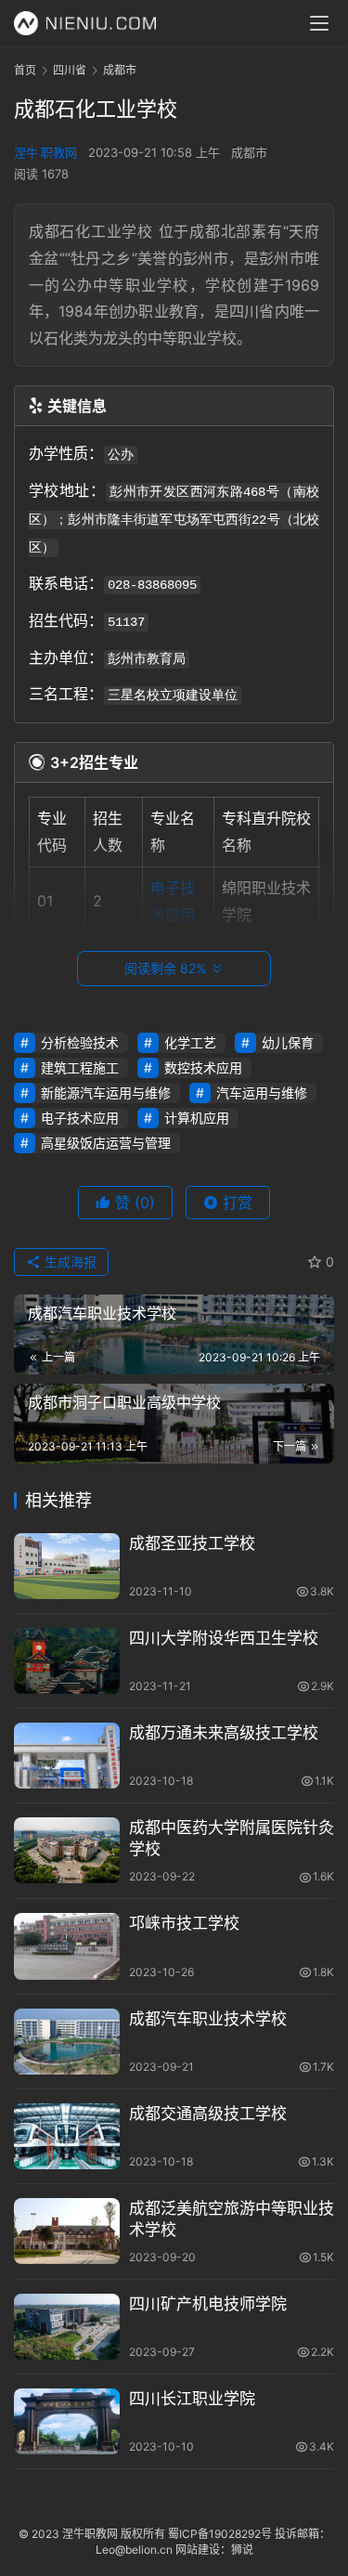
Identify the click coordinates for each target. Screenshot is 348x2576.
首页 (25, 70)
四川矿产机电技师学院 (208, 2304)
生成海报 (69, 1262)
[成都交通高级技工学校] (67, 2136)
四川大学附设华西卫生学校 (224, 1638)
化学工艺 (190, 1042)
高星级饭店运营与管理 (106, 1143)
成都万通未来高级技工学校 (224, 1733)
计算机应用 (197, 1118)
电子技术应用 (80, 1118)
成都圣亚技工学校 (192, 1543)
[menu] (319, 23)
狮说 (242, 2550)
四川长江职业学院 (192, 2399)
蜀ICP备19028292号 (220, 2534)
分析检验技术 (80, 1042)
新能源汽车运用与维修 (106, 1093)
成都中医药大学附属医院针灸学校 (232, 1838)
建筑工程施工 (80, 1067)
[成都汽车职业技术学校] (67, 2042)
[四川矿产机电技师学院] (67, 2327)
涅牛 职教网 (45, 152)
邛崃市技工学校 (184, 1923)
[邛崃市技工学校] (67, 1946)
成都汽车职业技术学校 (208, 2019)
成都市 (249, 152)
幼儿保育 (288, 1042)
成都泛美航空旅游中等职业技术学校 (232, 2219)
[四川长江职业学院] (67, 2421)
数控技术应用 (203, 1067)
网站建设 (198, 2550)
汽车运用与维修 (262, 1093)
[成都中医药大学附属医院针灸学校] (67, 1850)
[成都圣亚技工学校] (67, 1566)
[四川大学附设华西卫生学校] (67, 1661)
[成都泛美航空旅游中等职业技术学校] (67, 2231)
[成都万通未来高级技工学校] (67, 1756)
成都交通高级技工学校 (208, 2114)
